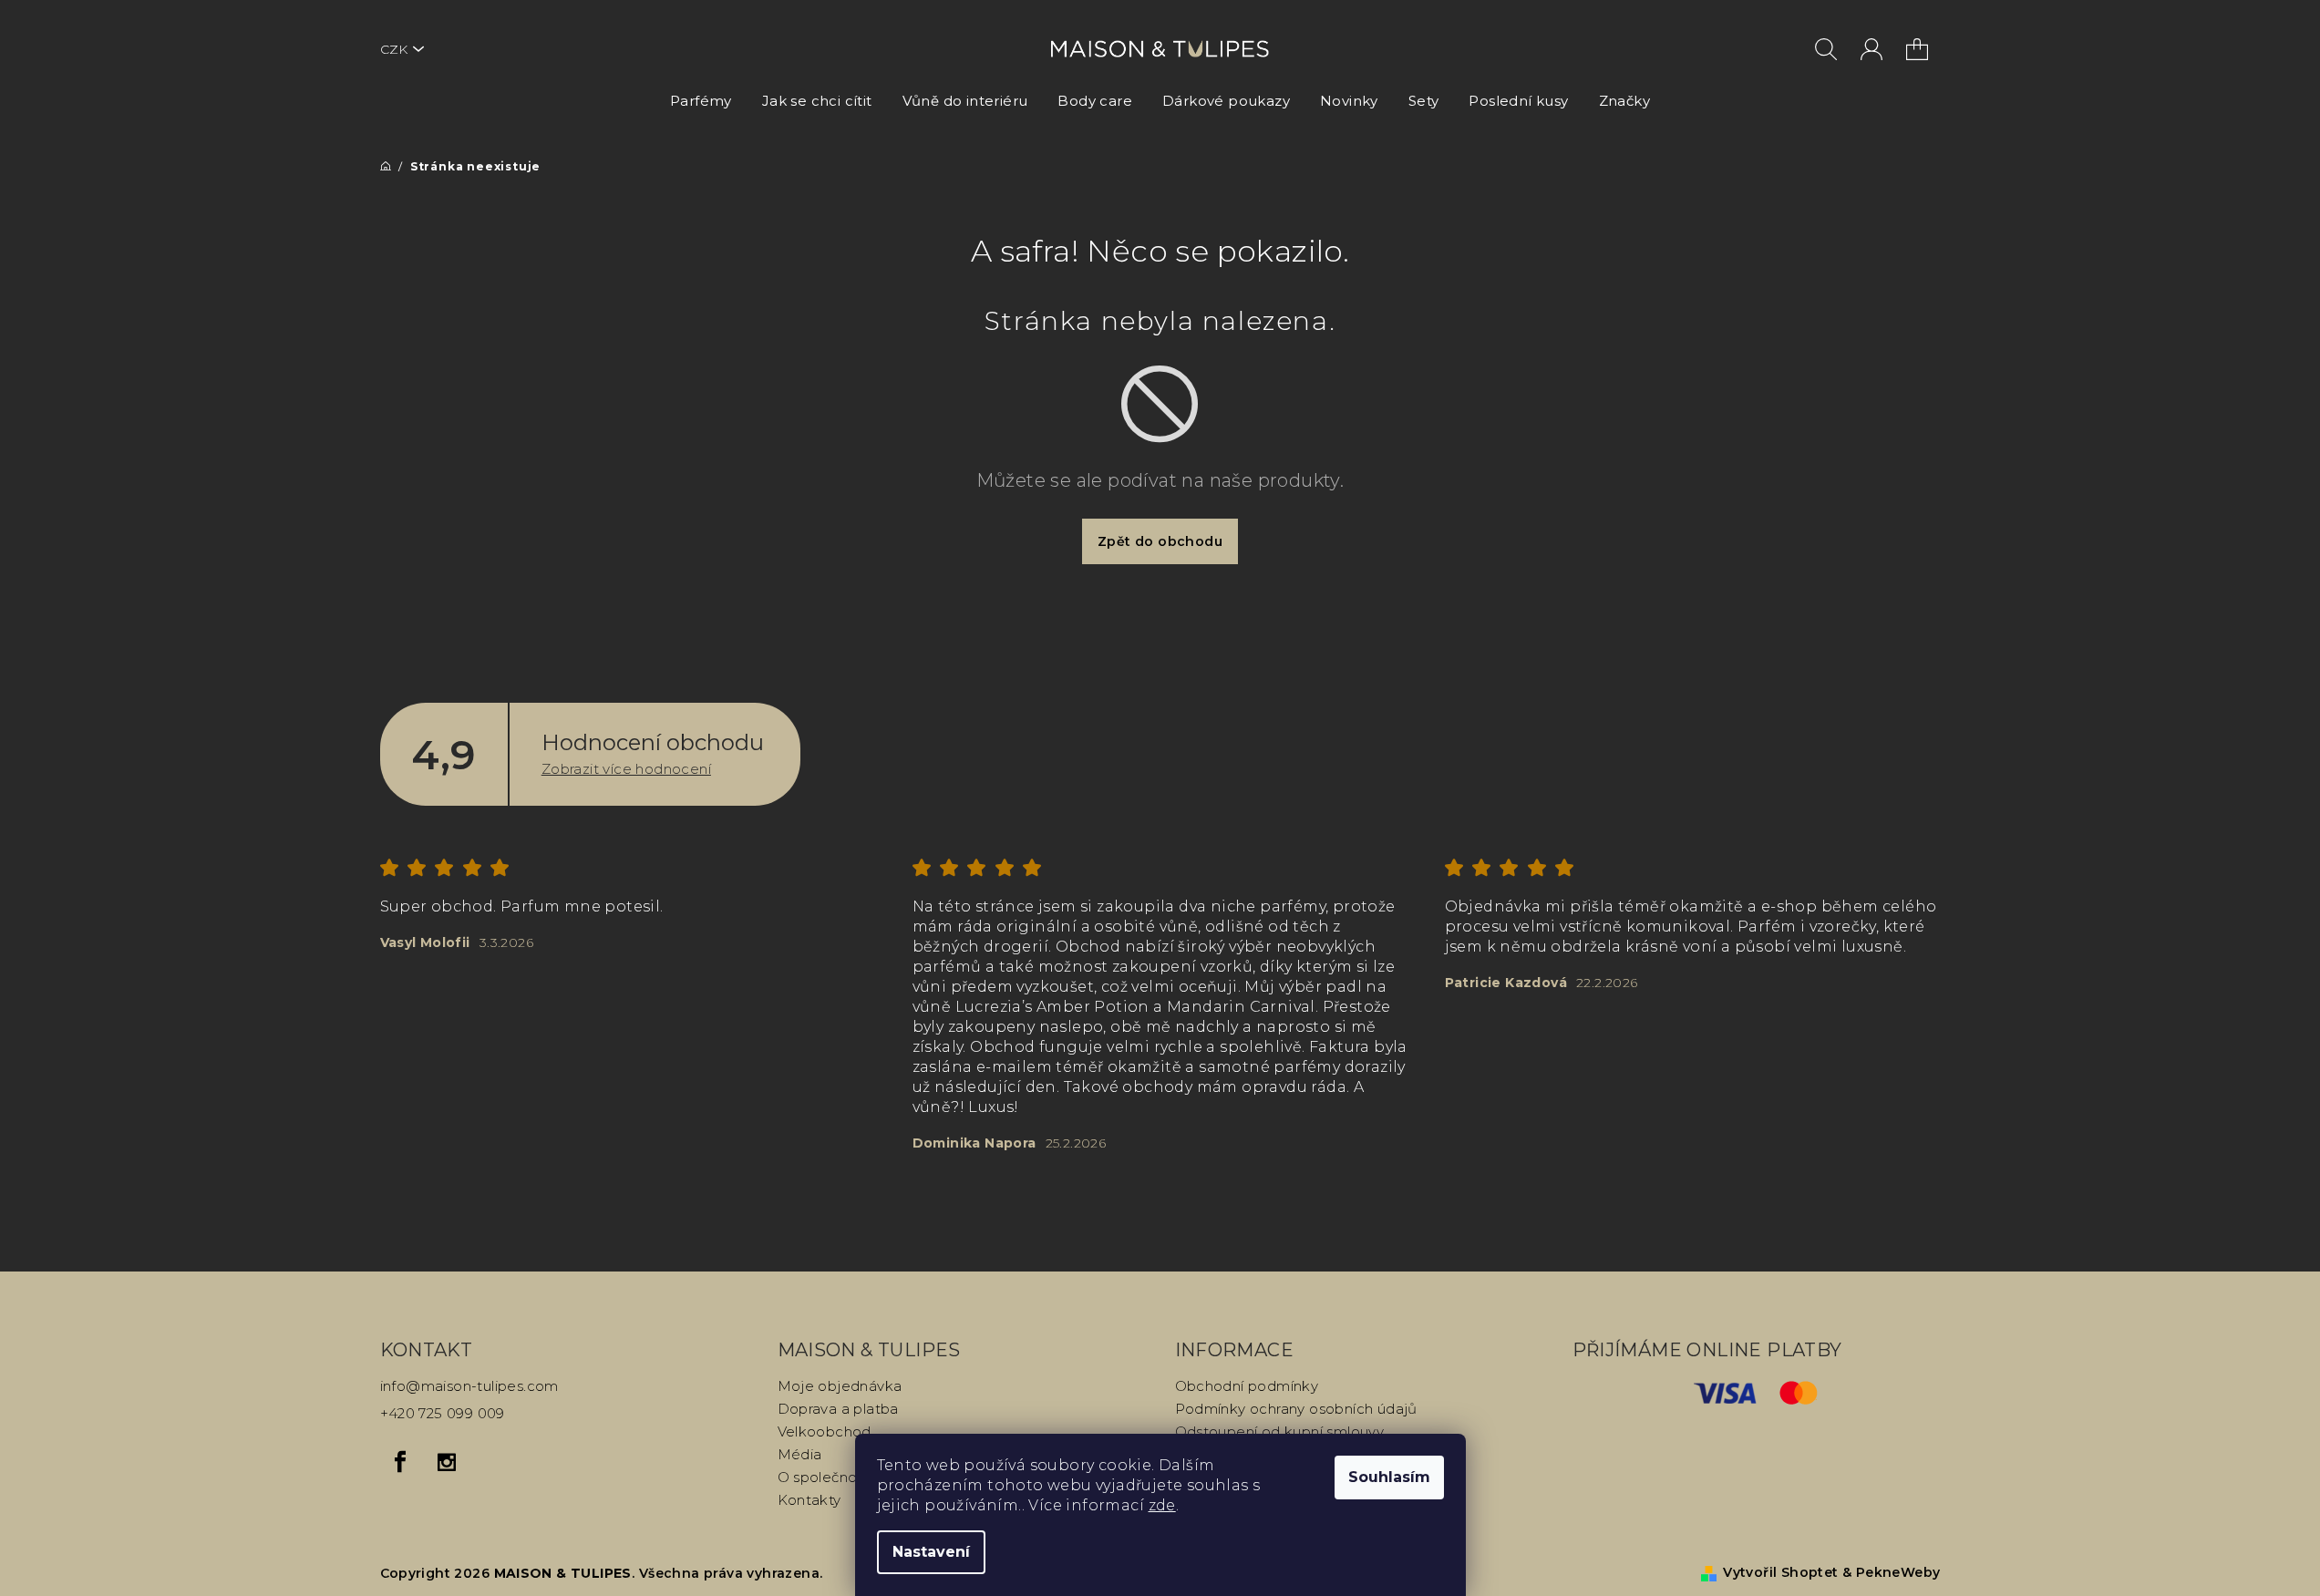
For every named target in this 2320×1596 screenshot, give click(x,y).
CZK (394, 49)
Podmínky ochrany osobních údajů (1296, 1409)
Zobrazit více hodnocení (626, 769)
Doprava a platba (838, 1409)
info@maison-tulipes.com (469, 1386)
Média (800, 1454)
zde (1162, 1505)
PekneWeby (1898, 1572)
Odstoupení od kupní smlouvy (1280, 1431)
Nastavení (931, 1552)
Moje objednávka (840, 1386)
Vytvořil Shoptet (1780, 1572)
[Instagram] (447, 1462)
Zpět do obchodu (1160, 541)
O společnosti (825, 1477)
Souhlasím (1389, 1477)
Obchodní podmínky (1247, 1386)
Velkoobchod (825, 1431)
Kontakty (809, 1500)
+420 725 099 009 (443, 1413)
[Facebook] (401, 1462)
